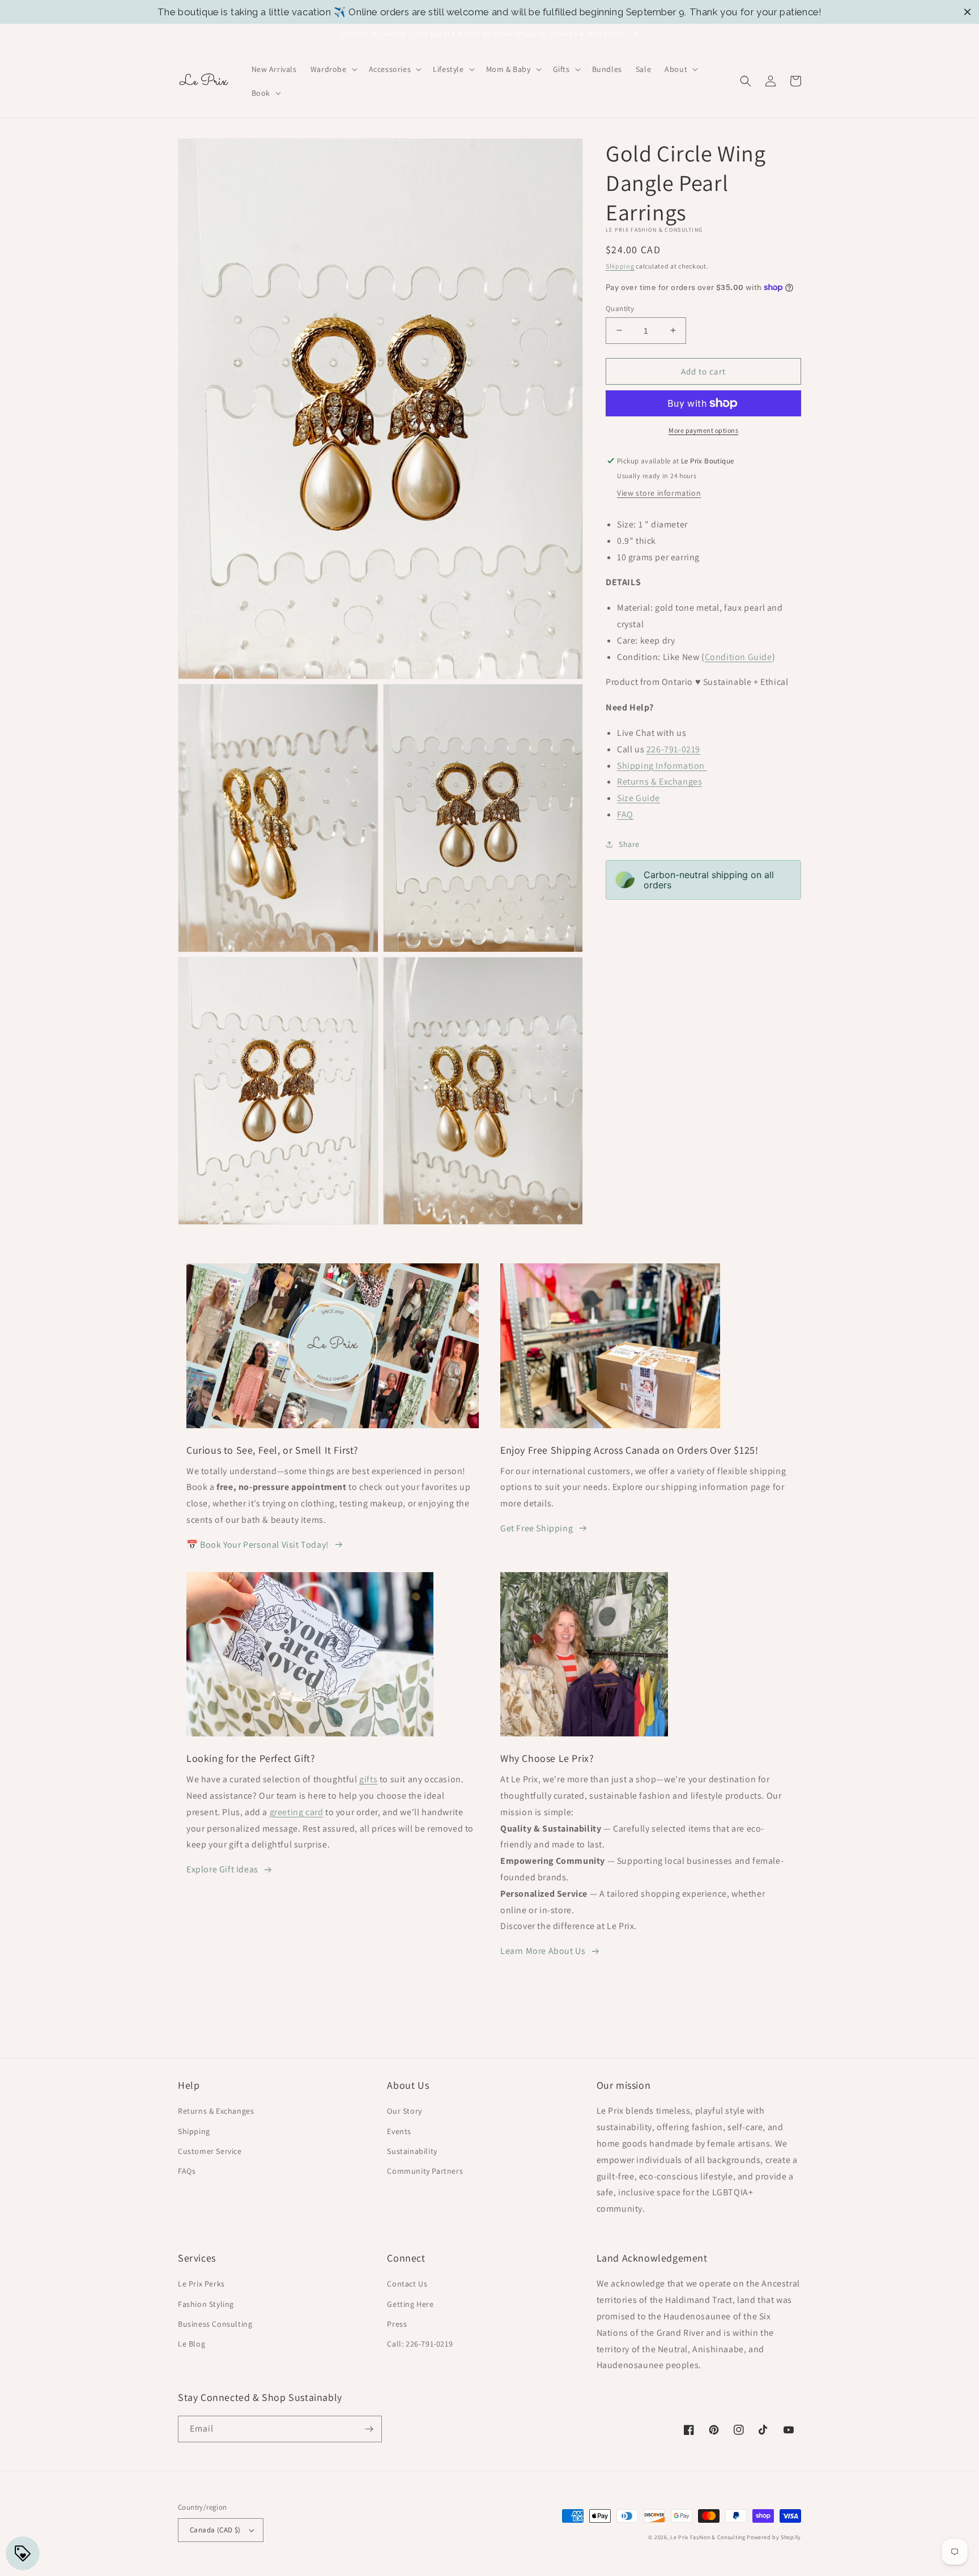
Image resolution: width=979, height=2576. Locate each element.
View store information (659, 493)
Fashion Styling (206, 2304)
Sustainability (412, 2151)
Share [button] (629, 844)
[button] (333, 69)
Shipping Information (662, 765)
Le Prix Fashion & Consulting (708, 2537)
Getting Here (410, 2304)
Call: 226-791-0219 (420, 2344)
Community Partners (425, 2171)
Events (399, 2131)
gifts (368, 1779)
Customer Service (210, 2151)
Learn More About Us (543, 1951)
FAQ (625, 814)
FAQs (187, 2171)
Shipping (620, 266)
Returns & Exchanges (659, 782)
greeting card (297, 1812)
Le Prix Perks (201, 2284)
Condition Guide (738, 656)
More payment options (703, 430)
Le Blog (191, 2344)
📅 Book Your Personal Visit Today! (258, 1545)
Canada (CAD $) (215, 2530)
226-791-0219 (673, 749)
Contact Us (407, 2284)
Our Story (404, 2111)
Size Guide (639, 798)
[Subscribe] (369, 2429)
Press (397, 2324)
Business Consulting (215, 2324)
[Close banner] (967, 12)
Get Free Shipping (537, 1528)
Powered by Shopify (774, 2537)
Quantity (620, 308)
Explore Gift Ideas (222, 1869)
